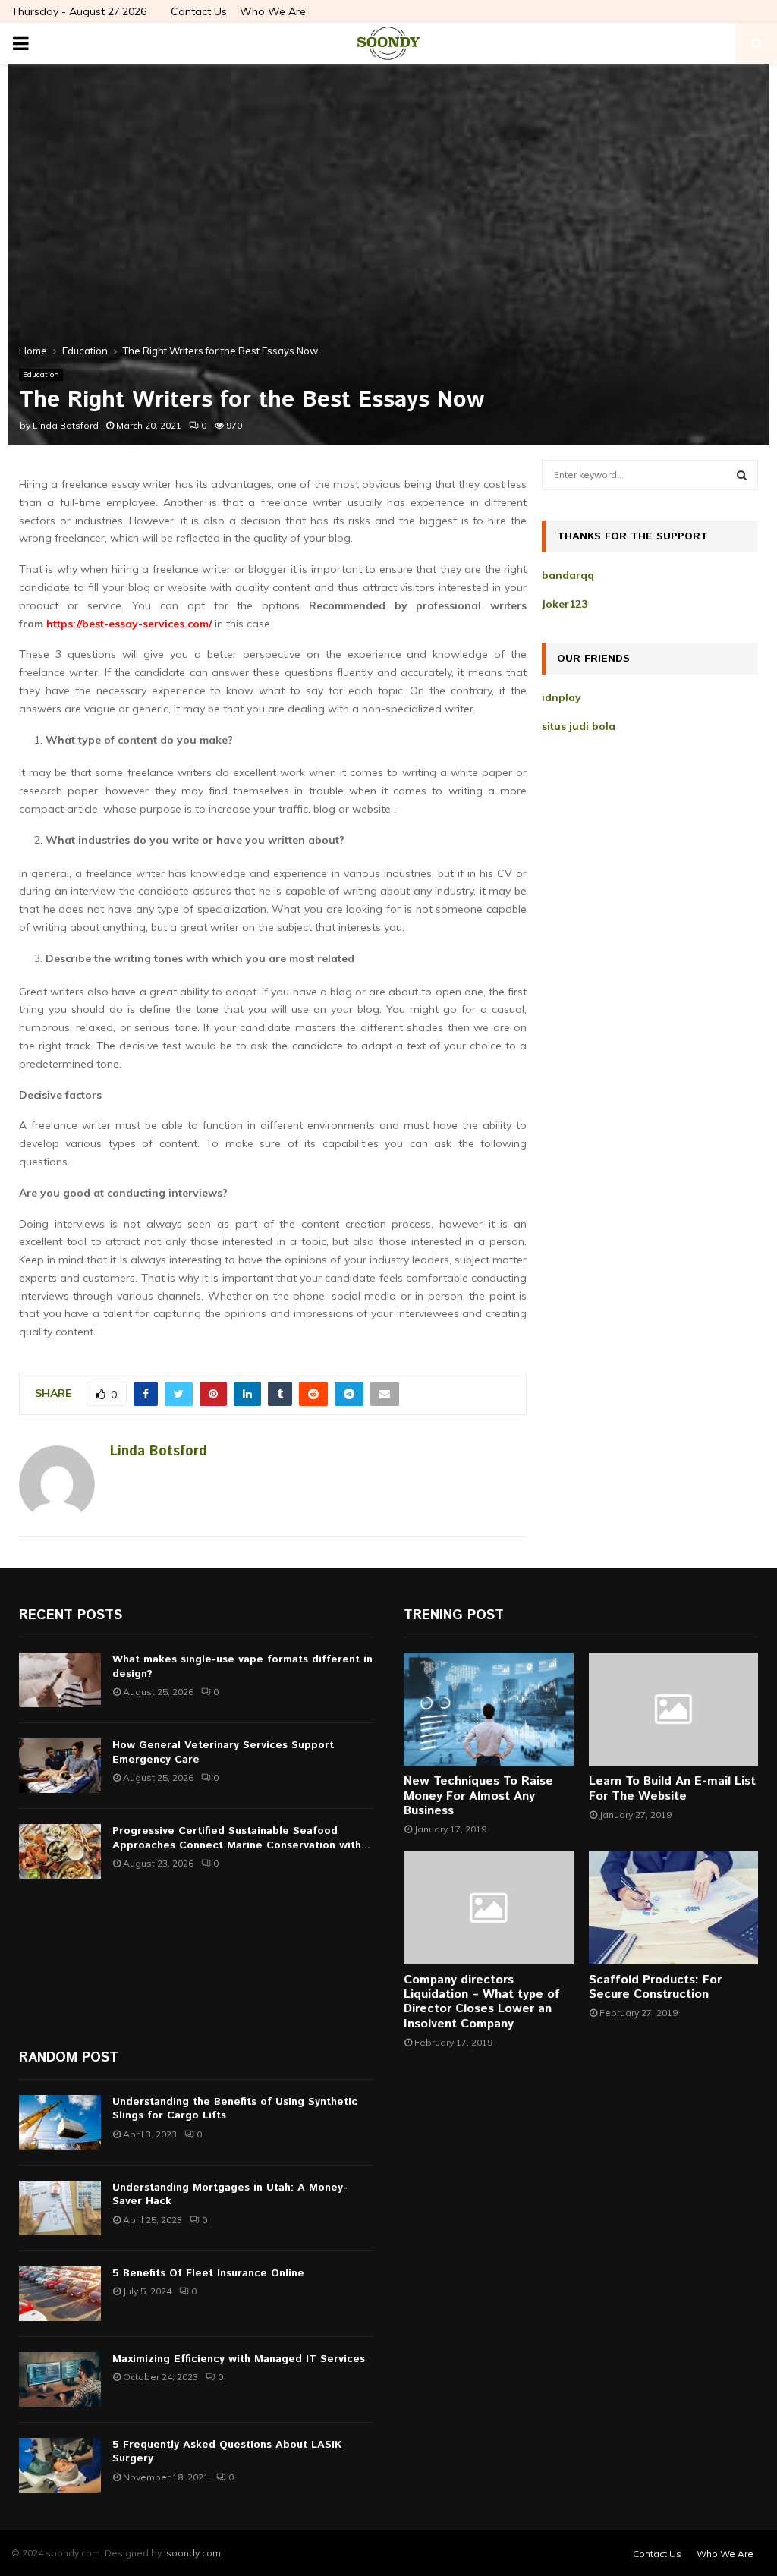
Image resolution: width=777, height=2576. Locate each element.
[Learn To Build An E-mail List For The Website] (674, 1709)
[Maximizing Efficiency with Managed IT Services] (60, 2379)
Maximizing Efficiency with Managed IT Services (239, 2359)
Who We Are (273, 11)
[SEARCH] (742, 475)
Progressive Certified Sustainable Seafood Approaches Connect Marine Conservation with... (241, 1838)
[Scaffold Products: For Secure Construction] (674, 1908)
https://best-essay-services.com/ (129, 624)
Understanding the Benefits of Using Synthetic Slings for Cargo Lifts (235, 2109)
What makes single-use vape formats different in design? (242, 1666)
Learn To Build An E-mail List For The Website (672, 1788)
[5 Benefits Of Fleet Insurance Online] (60, 2294)
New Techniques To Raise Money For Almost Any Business (478, 1796)
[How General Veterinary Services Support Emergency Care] (60, 1766)
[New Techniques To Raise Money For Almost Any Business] (489, 1709)
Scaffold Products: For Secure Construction (655, 1987)
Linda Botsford (66, 425)
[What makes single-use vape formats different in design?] (60, 1680)
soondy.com (193, 2553)
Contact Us (199, 11)
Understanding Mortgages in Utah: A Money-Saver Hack (230, 2194)
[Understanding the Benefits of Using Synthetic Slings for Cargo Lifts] (60, 2122)
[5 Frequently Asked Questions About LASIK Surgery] (60, 2465)
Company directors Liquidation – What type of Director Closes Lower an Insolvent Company (482, 2002)
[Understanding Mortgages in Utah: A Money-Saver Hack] (60, 2208)
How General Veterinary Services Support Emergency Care (223, 1752)
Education (41, 374)
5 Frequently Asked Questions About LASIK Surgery (227, 2452)
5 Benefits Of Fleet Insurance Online (208, 2273)
